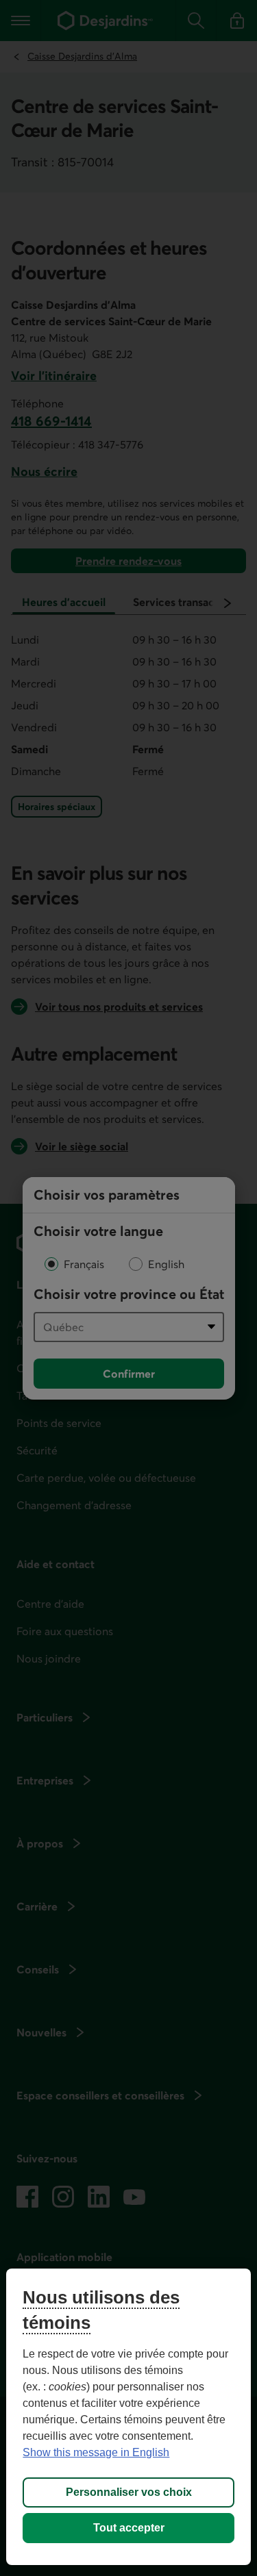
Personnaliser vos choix (129, 2492)
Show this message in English (96, 2452)
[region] (128, 2417)
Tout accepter (129, 2528)
